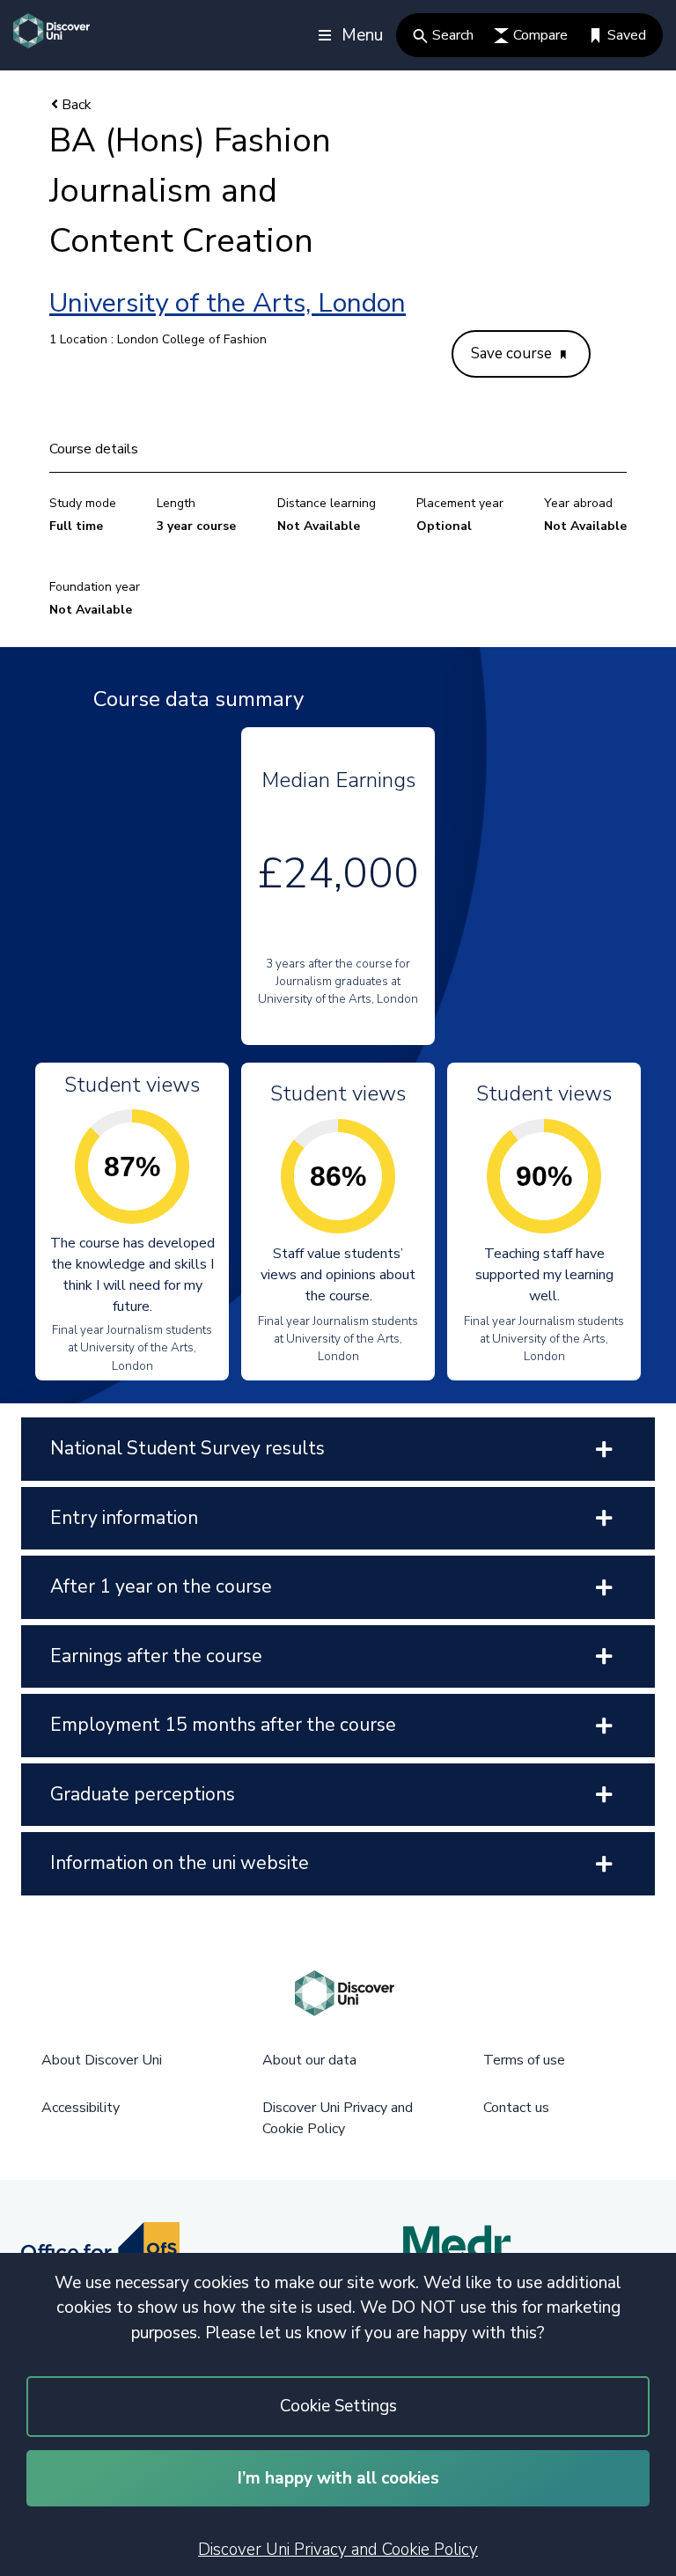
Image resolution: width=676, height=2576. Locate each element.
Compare (540, 35)
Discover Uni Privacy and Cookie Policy (338, 2550)
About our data (309, 2060)
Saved (627, 35)
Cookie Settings (338, 2406)
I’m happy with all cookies (338, 2478)
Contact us (516, 2108)
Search (453, 35)
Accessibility (81, 2108)
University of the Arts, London (228, 303)
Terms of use (524, 2060)
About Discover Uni (102, 2060)
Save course (513, 353)
